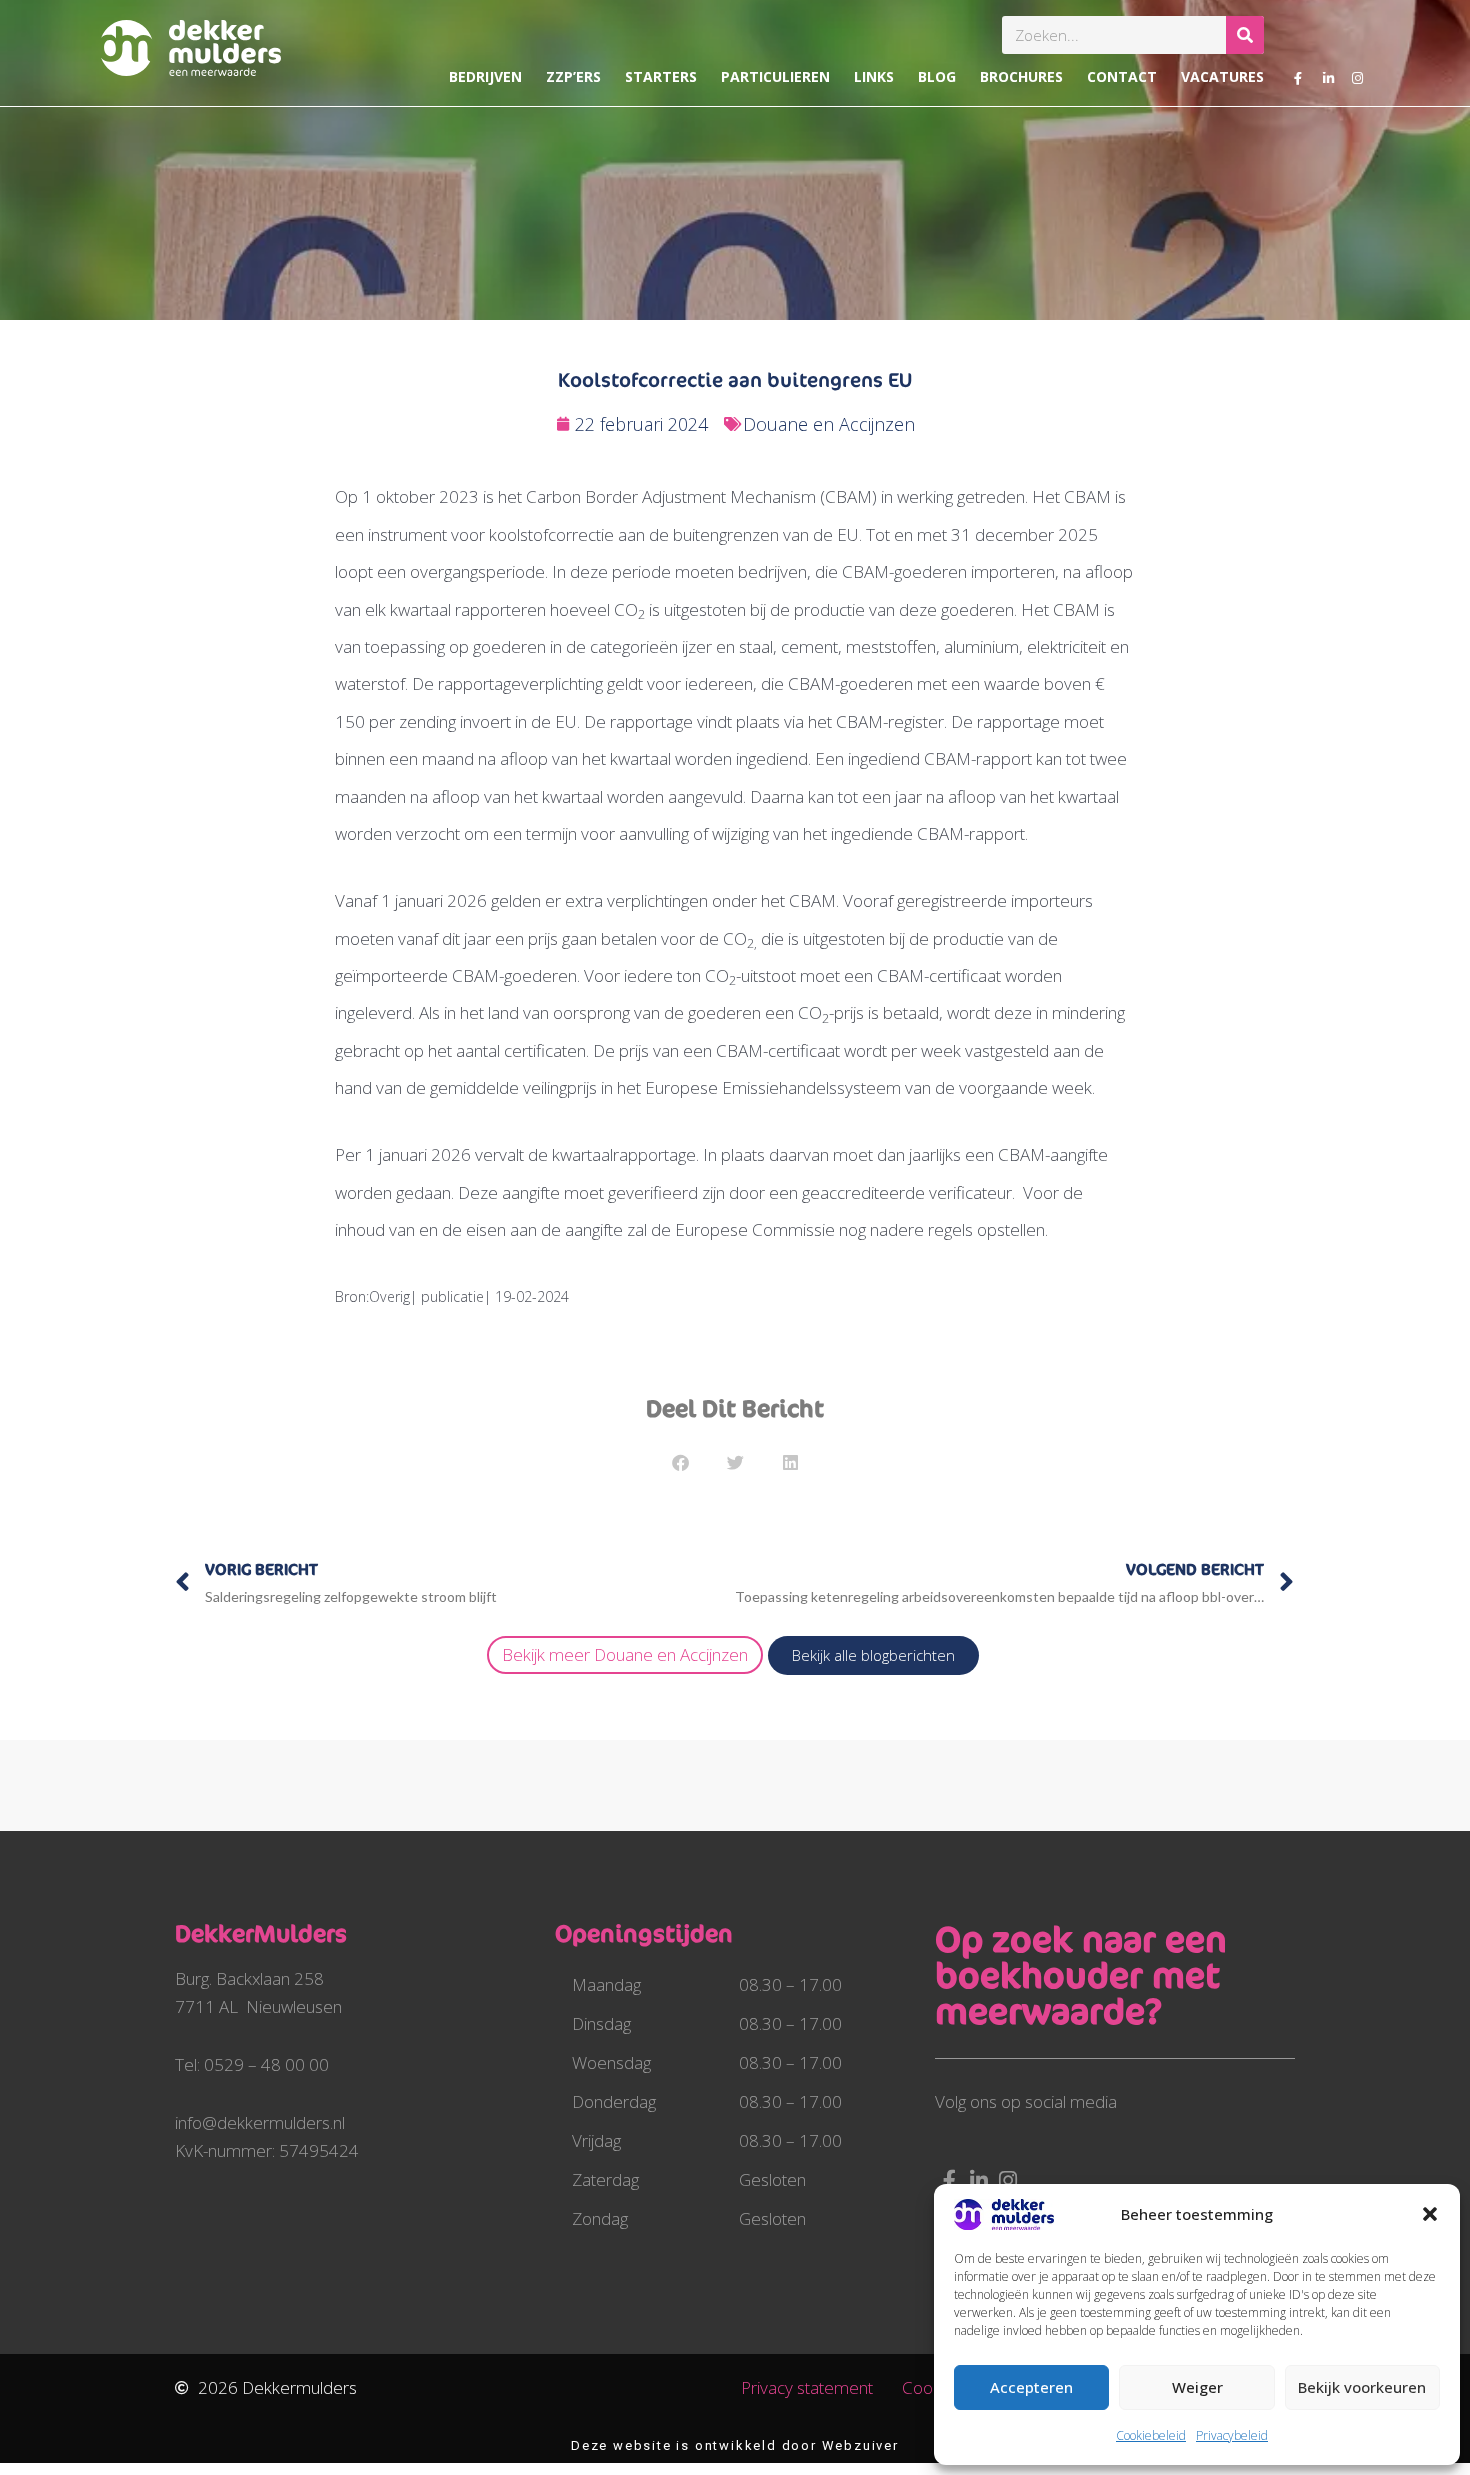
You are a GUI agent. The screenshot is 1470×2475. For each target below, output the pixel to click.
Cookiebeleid (1151, 2435)
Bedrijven (485, 76)
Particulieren (775, 76)
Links (874, 76)
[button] (1430, 2214)
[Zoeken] (1245, 35)
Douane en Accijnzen (829, 424)
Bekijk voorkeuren (1362, 2387)
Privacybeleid (1232, 2435)
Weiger (1197, 2387)
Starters (661, 76)
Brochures (1021, 76)
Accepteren (1031, 2387)
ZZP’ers (573, 76)
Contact (1122, 76)
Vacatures (1222, 76)
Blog (937, 76)
